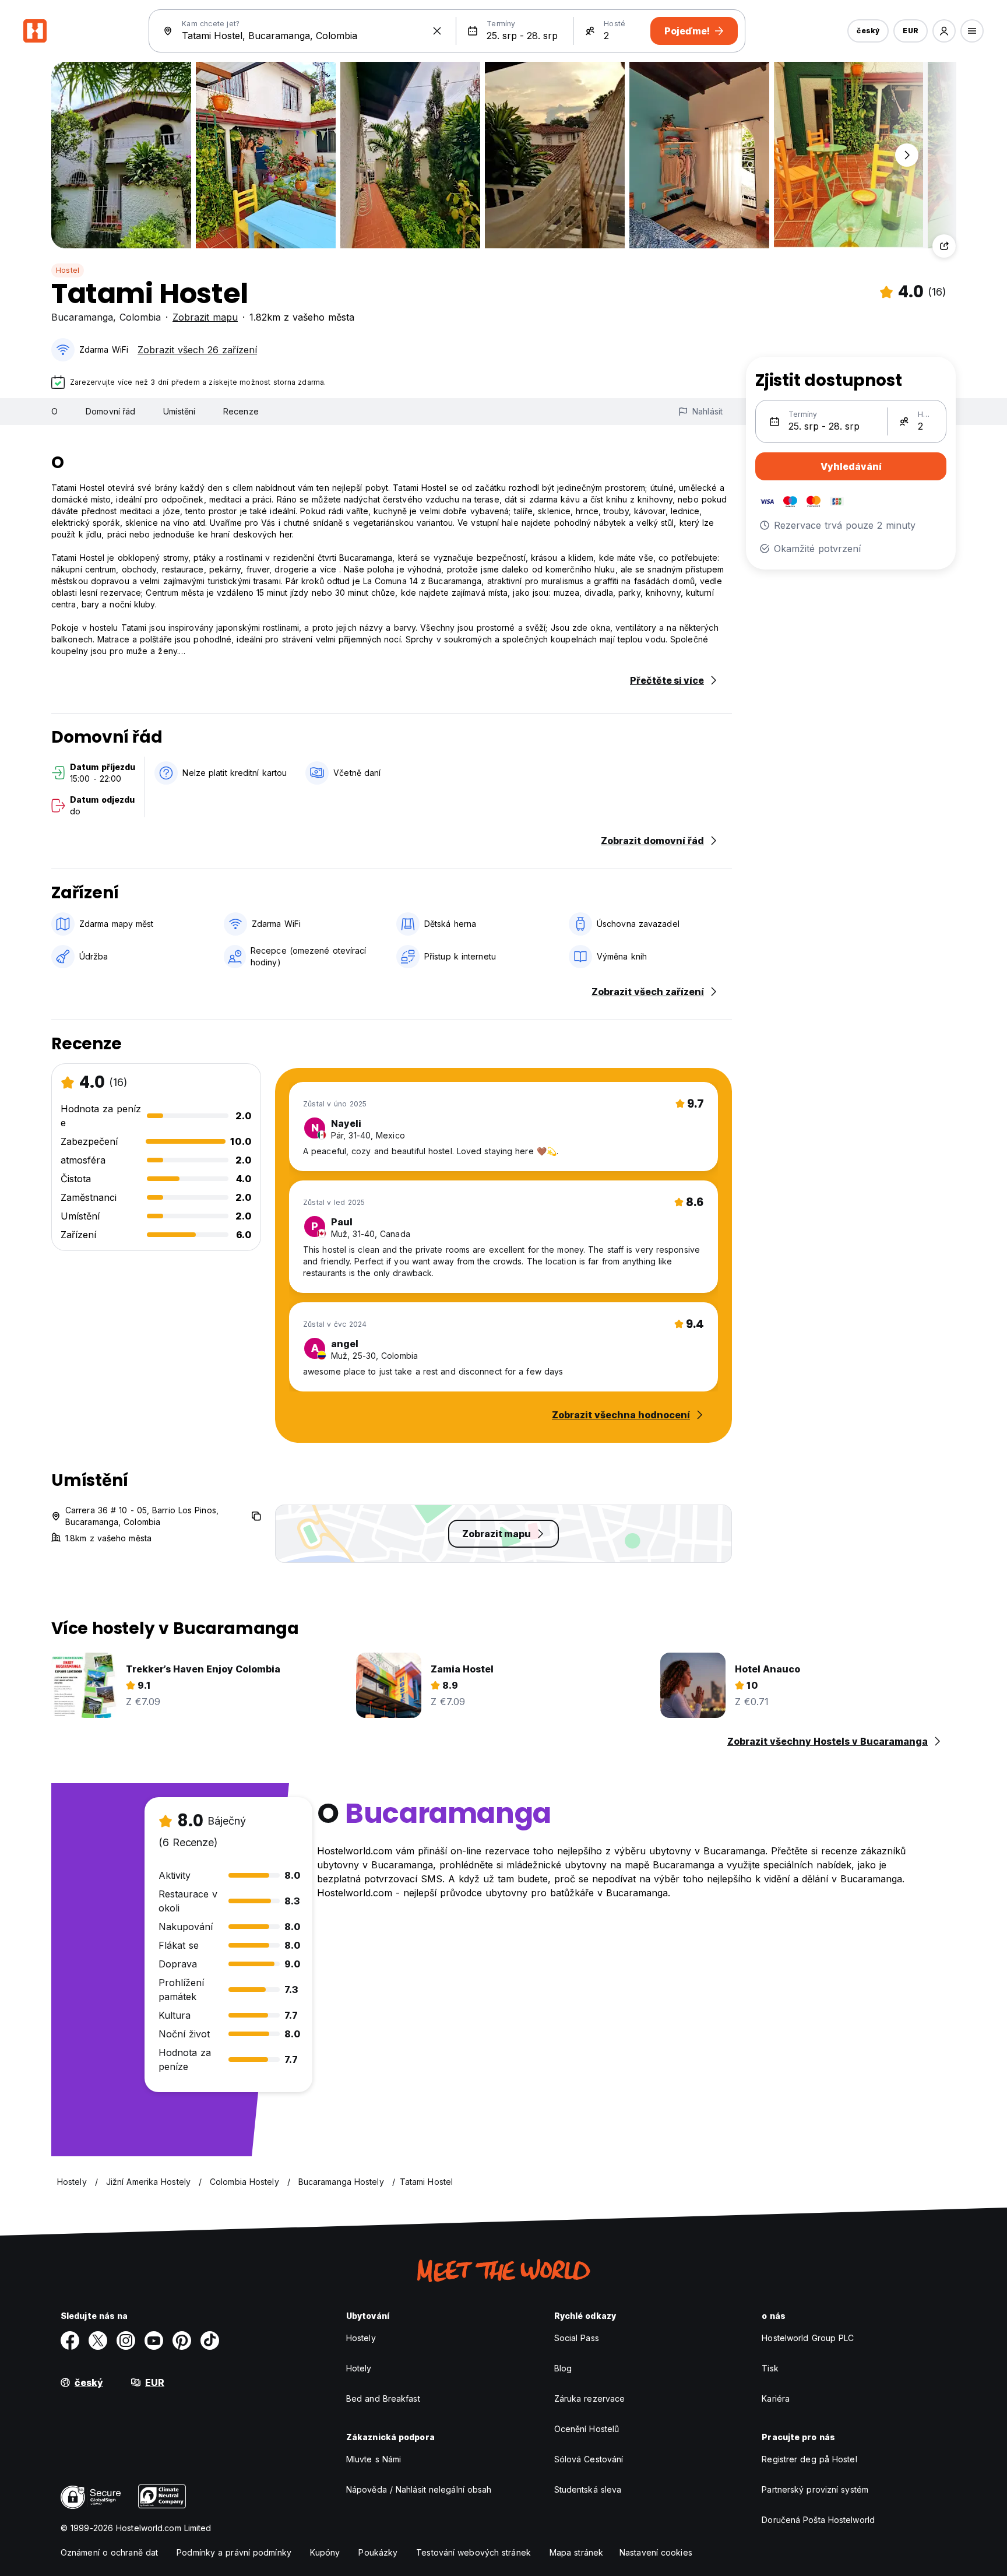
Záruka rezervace (590, 2398)
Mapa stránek (576, 2552)
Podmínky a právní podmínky (234, 2552)
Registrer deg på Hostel (809, 2459)
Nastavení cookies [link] (656, 2552)
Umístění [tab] (179, 411)
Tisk (770, 2368)
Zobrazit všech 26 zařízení (197, 350)
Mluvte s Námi (374, 2459)
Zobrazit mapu (205, 317)
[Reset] (437, 31)
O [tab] (54, 411)
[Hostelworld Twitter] (98, 2340)
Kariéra (776, 2398)
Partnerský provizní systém (815, 2489)
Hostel (68, 270)
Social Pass (577, 2338)
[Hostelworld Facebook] (70, 2340)
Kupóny (325, 2552)
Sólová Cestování (589, 2459)
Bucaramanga (82, 317)
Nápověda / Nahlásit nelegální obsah (419, 2489)
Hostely (361, 2338)
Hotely (359, 2368)
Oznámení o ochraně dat (109, 2552)
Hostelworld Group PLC (808, 2338)
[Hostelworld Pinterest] (182, 2340)
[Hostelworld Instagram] (126, 2340)
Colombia (140, 317)
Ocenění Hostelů (587, 2429)
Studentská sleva (588, 2489)
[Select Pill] (944, 31)
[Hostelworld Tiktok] (210, 2340)
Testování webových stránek (473, 2552)
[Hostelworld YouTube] (154, 2340)
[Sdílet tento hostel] (944, 246)
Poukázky (378, 2552)
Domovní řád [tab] (110, 411)
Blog (563, 2368)
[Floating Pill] (907, 155)
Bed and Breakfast (383, 2398)
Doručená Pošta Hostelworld (818, 2520)
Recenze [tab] (241, 411)
